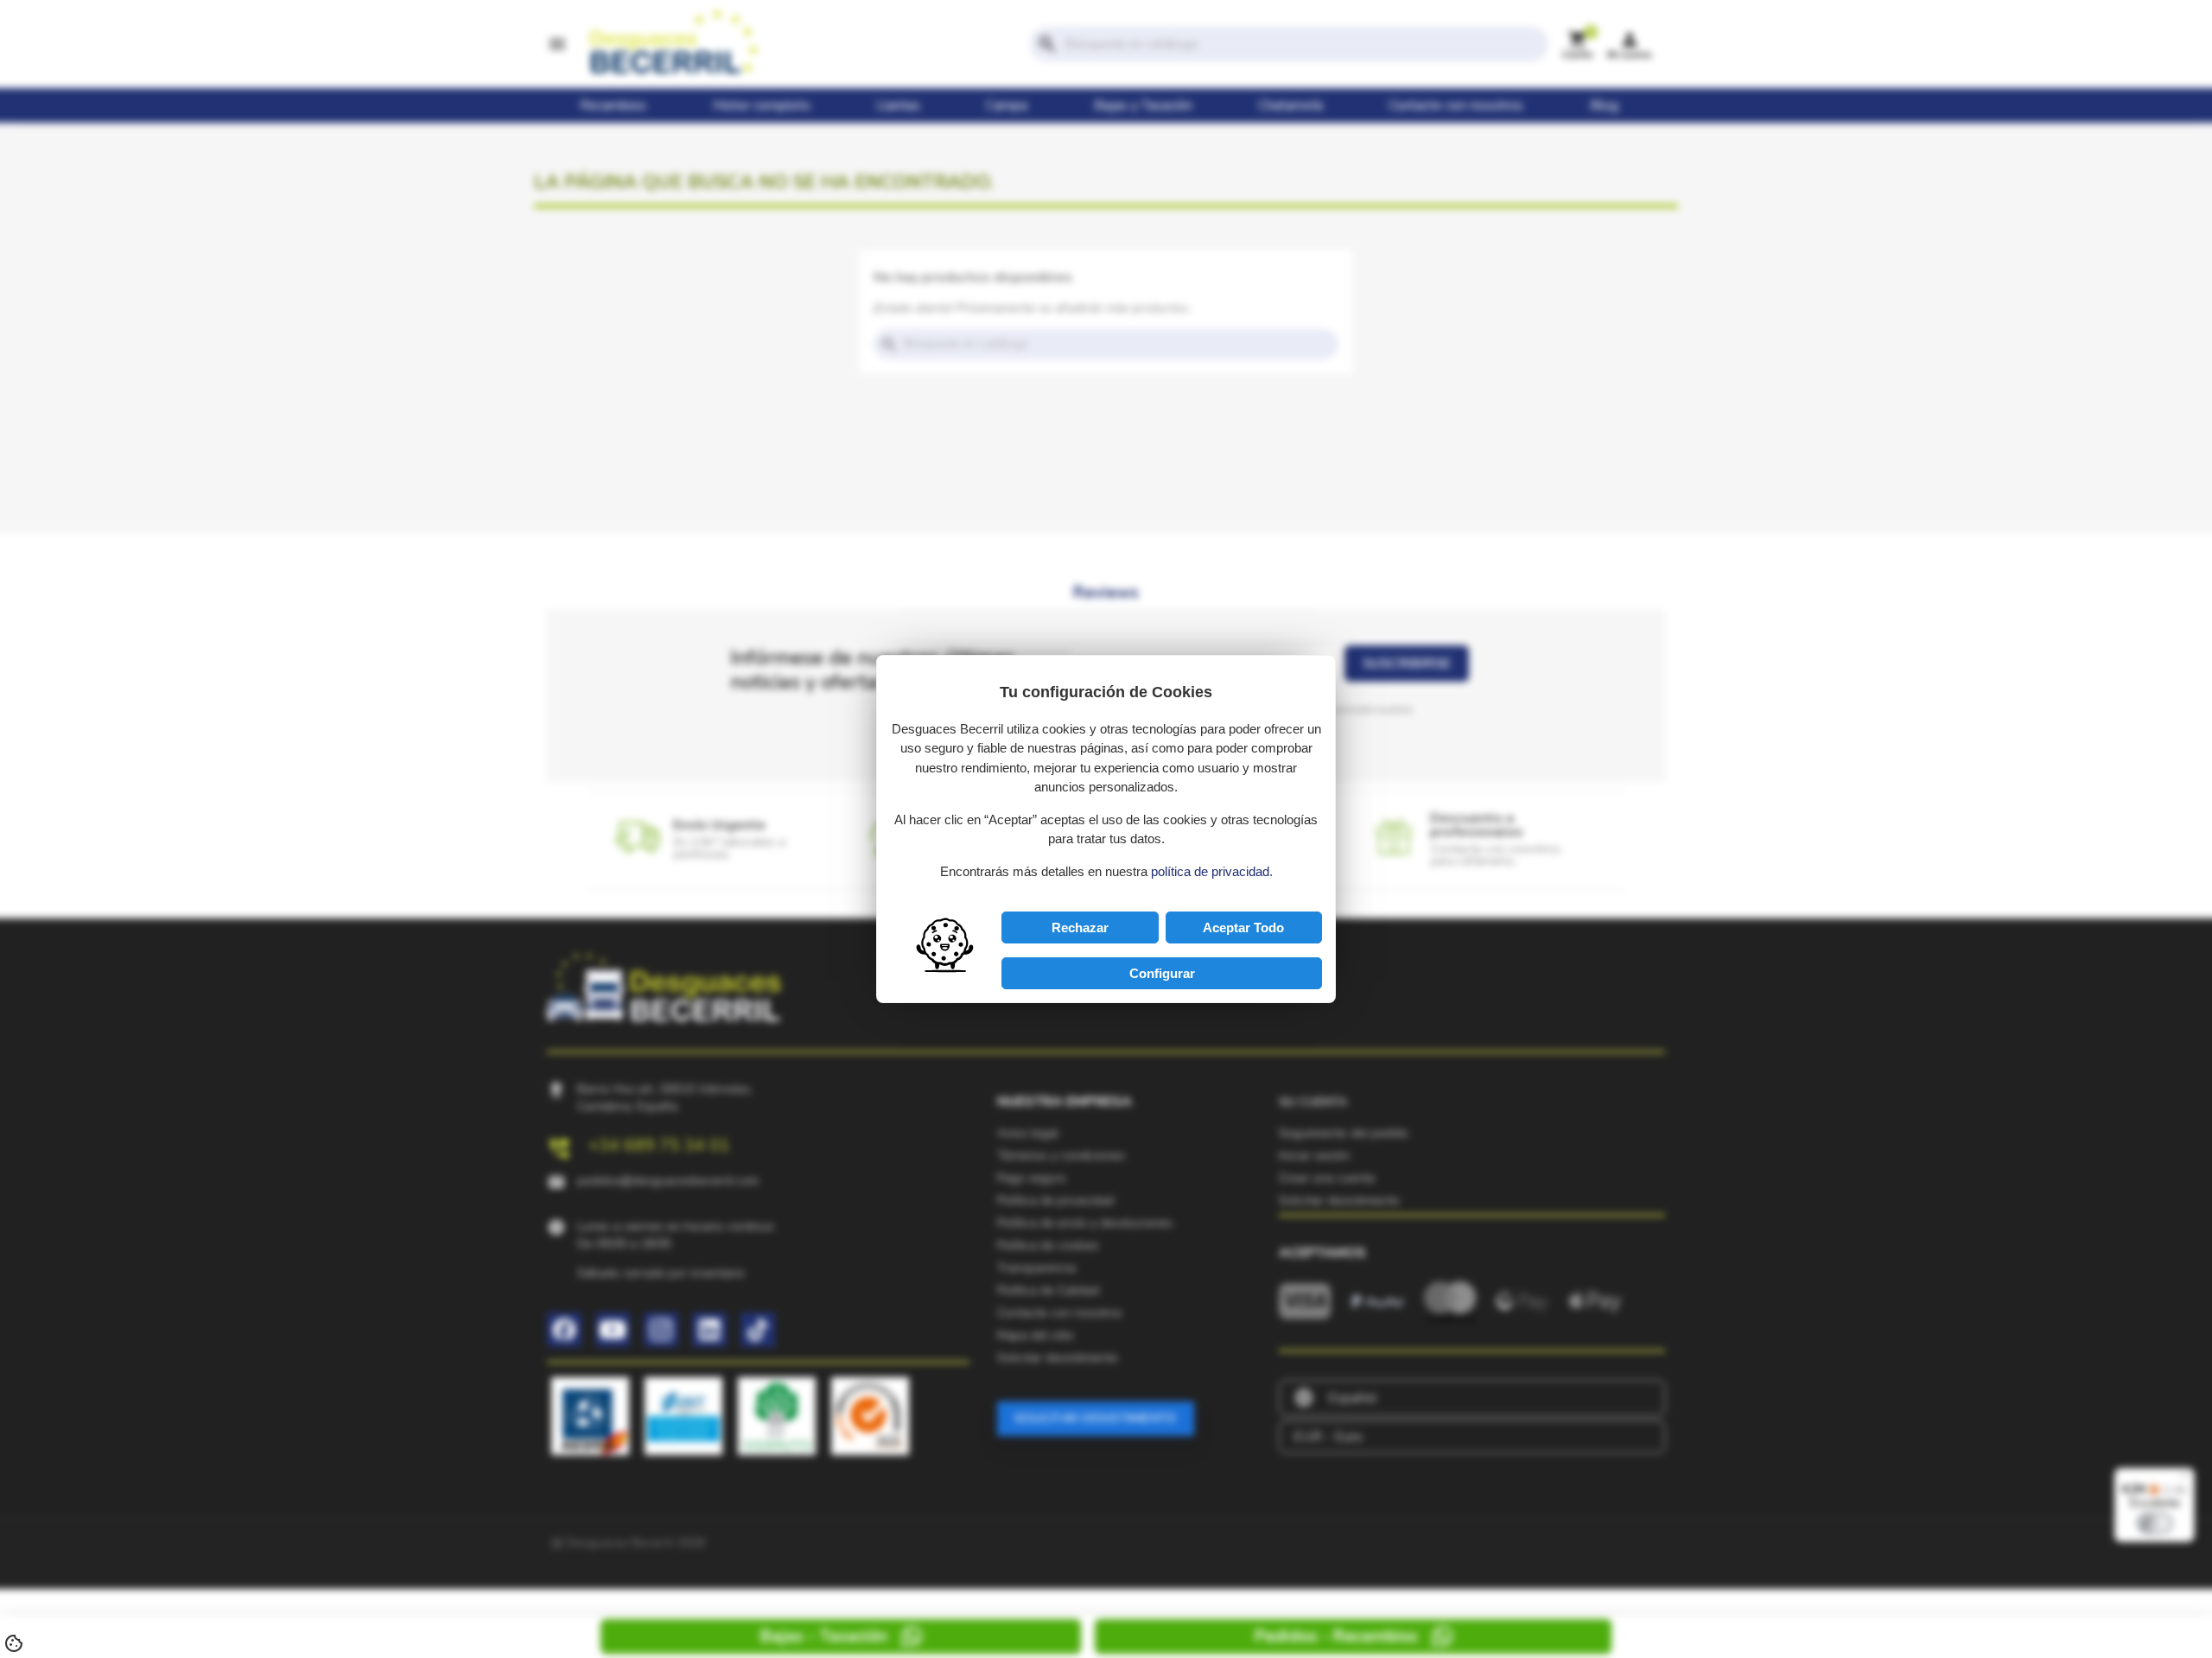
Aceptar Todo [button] (1243, 927)
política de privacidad (1210, 871)
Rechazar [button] (1080, 927)
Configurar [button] (1162, 973)
